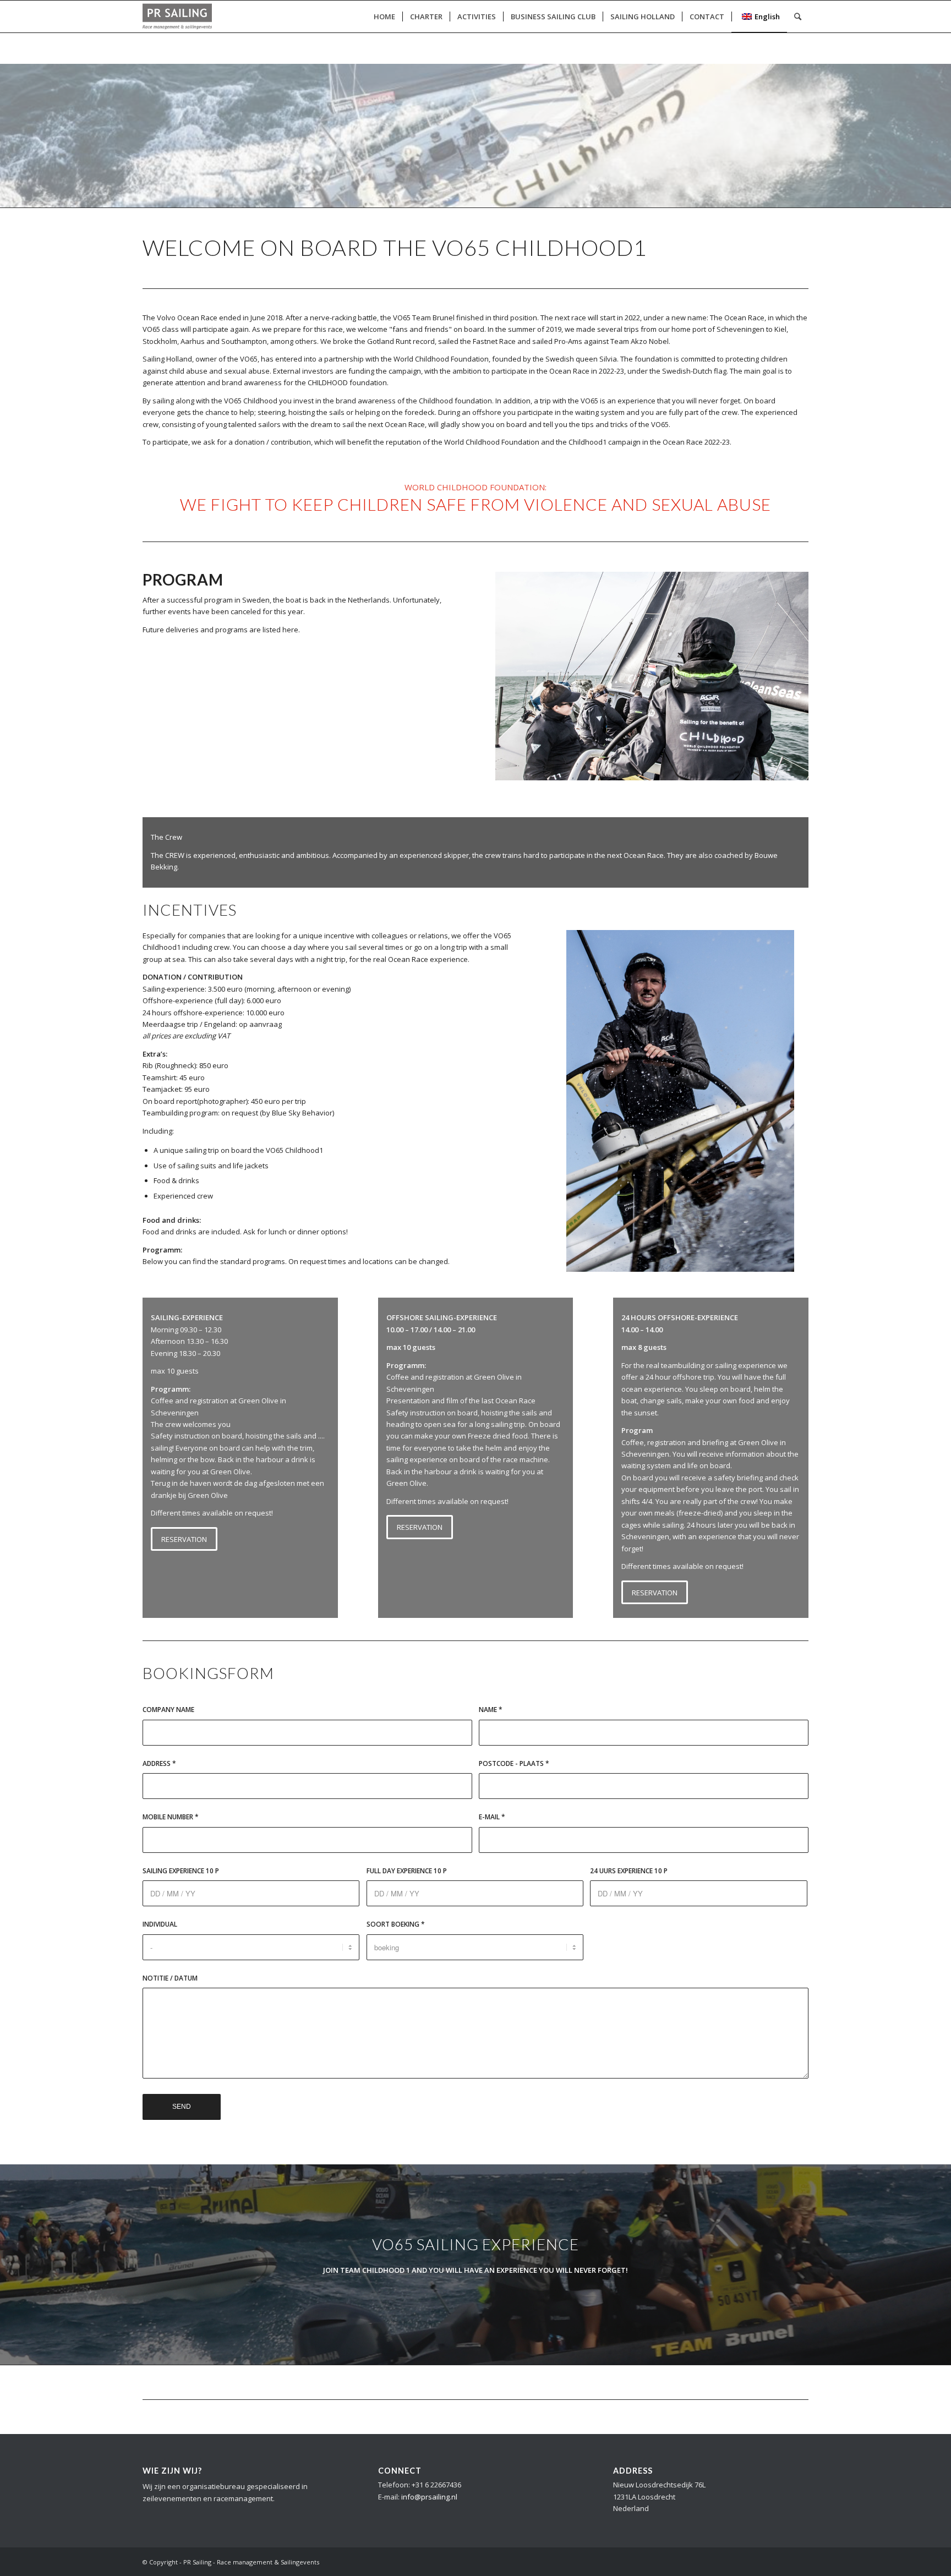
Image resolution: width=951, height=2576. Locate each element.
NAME (491, 1710)
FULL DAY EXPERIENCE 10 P (407, 1871)
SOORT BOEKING (396, 1924)
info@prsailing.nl (429, 2497)
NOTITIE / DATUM (170, 1978)
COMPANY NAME (168, 1710)
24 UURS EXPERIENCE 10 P (629, 1871)
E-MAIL (492, 1817)
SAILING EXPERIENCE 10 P (181, 1871)
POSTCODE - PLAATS (514, 1763)
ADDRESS (159, 1763)
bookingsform (208, 1673)
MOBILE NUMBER (171, 1817)
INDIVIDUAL (160, 1924)
